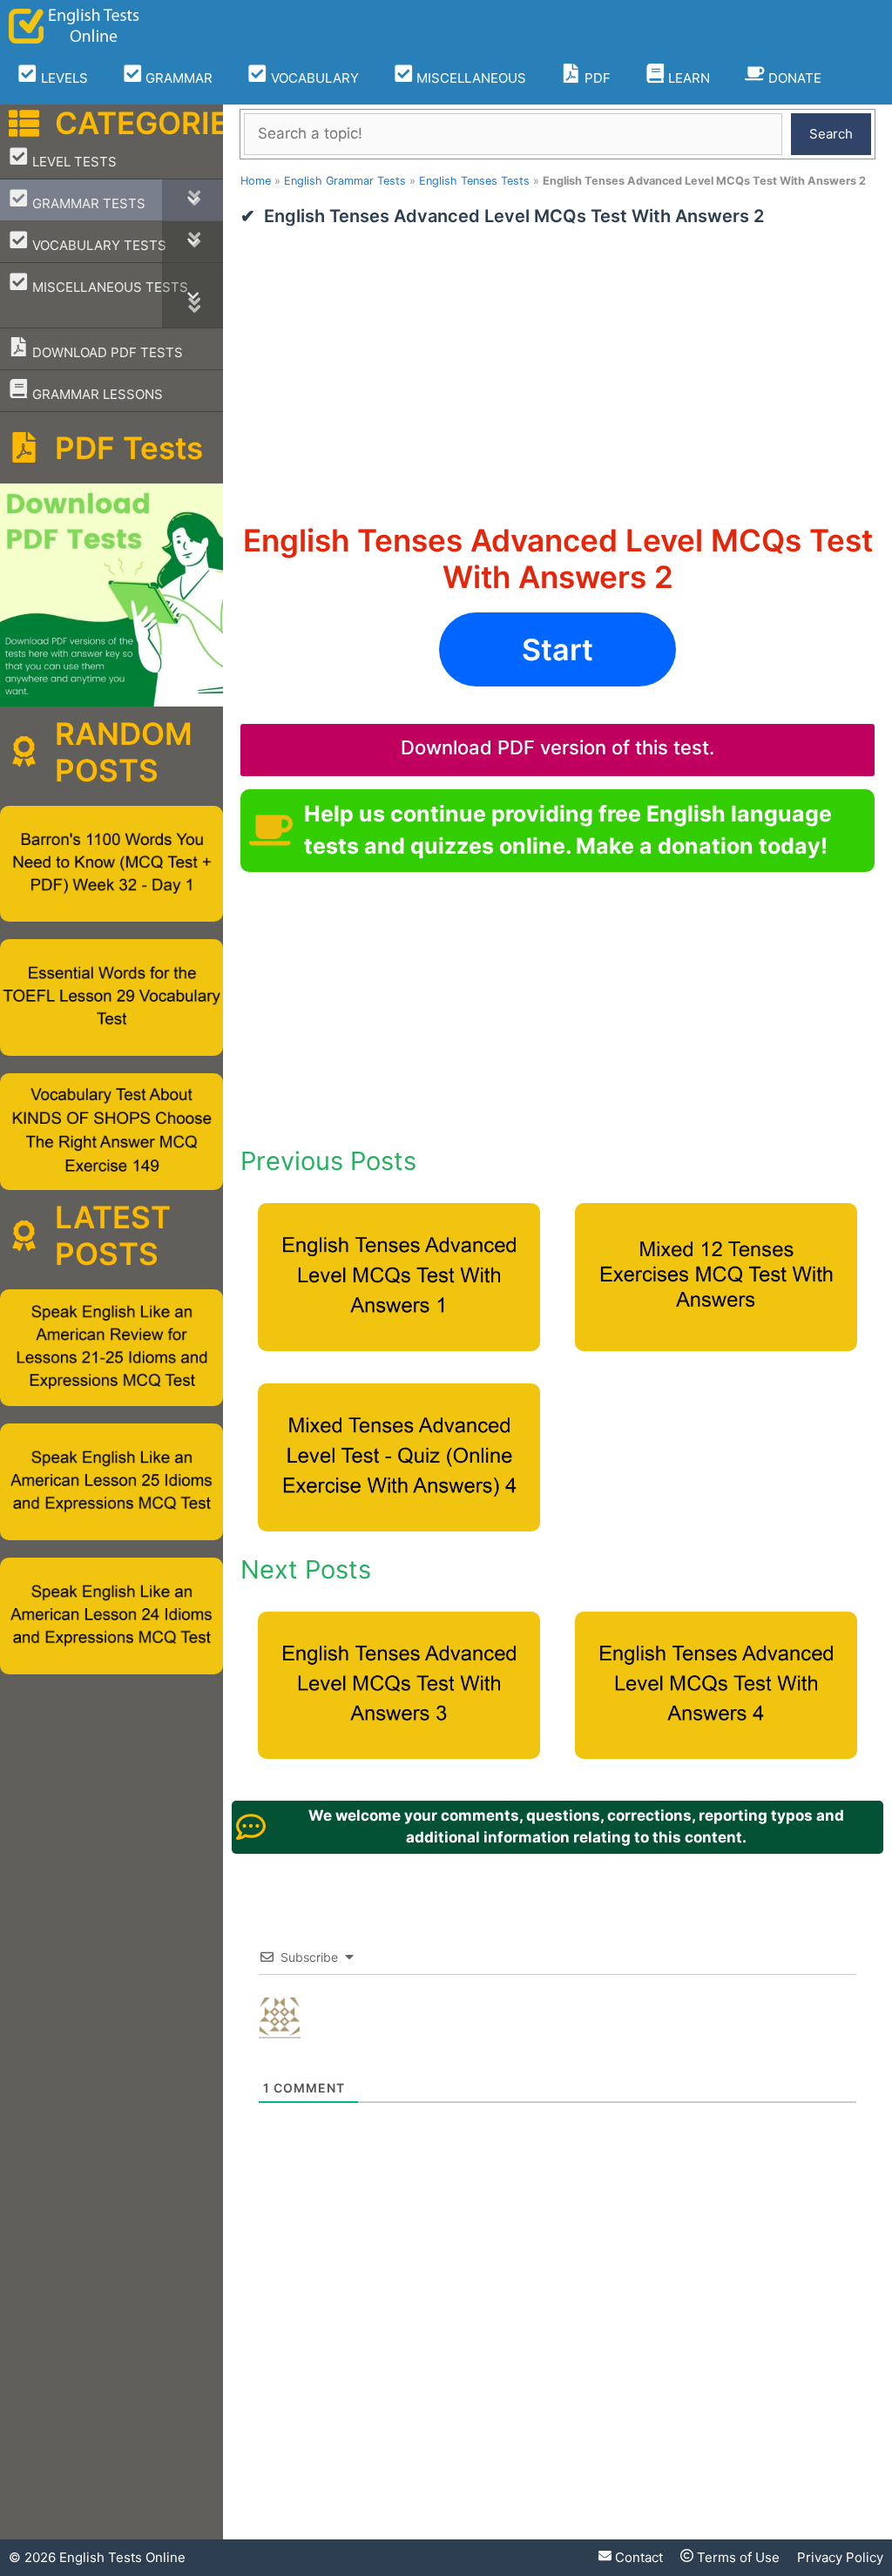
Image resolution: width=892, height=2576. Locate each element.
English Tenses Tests (474, 181)
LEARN (687, 78)
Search (831, 134)
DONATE (793, 78)
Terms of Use (737, 2557)
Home (256, 181)
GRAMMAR (177, 78)
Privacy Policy (840, 2557)
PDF (596, 78)
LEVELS (63, 78)
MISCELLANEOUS (470, 78)
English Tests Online (122, 2557)
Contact (637, 2557)
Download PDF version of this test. (557, 747)
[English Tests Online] (74, 26)
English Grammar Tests (345, 181)
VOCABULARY (313, 78)
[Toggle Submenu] (193, 200)
